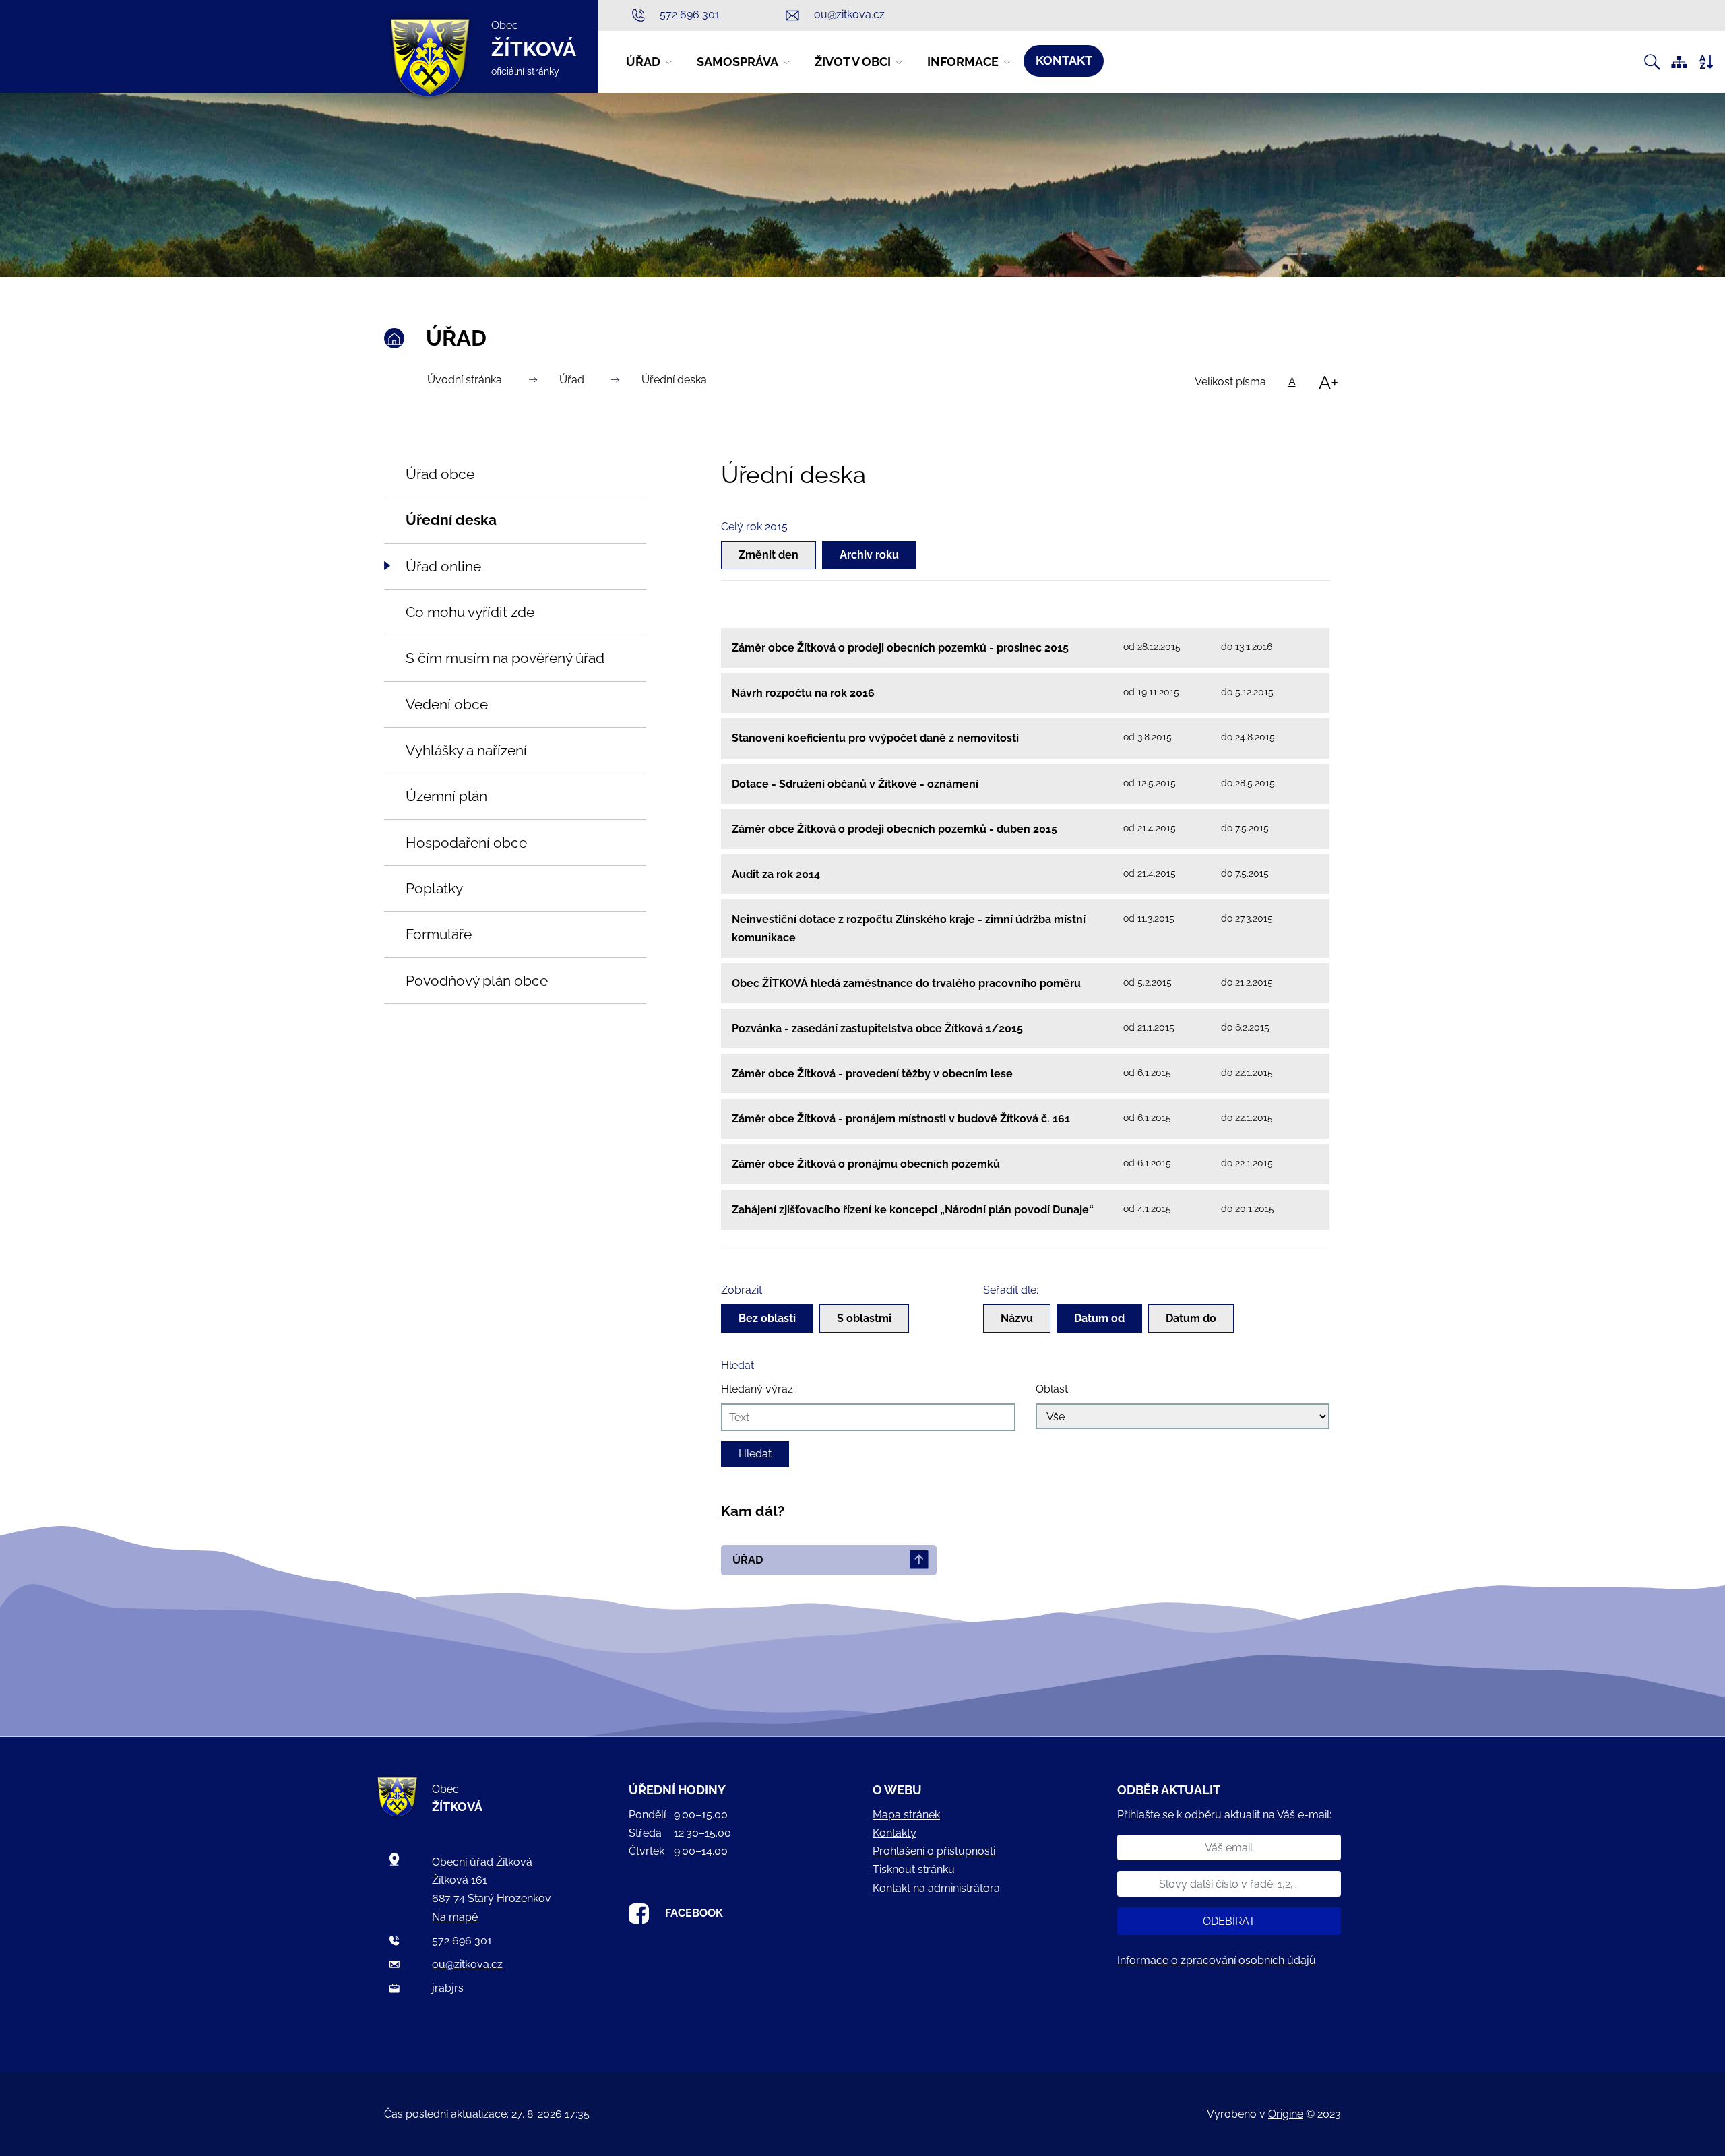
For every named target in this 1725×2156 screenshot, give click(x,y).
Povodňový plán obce (477, 981)
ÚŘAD (748, 1560)
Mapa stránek (906, 1815)
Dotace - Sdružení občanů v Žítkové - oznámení (855, 784)
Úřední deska (674, 380)
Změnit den (769, 555)
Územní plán (446, 796)
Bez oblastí (767, 1318)
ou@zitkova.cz (467, 1964)
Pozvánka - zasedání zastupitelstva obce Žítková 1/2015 (877, 1028)
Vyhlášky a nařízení (466, 750)
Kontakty (895, 1833)
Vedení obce (447, 704)
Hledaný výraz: (758, 1389)
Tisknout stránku (914, 1869)
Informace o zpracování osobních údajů (1217, 1960)
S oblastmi (864, 1318)
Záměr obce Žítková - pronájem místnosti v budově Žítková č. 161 (901, 1119)
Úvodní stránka (465, 380)
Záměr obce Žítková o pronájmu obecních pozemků (866, 1164)
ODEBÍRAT (1229, 1921)
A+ (1328, 382)
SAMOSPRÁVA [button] (738, 62)
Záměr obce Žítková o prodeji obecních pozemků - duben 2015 (895, 829)
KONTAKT (1064, 60)
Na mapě (455, 1917)
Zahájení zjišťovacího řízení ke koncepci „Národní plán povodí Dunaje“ (913, 1210)
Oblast (1052, 1389)
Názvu (1017, 1318)
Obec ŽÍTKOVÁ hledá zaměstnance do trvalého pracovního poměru (906, 983)
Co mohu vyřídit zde (470, 612)
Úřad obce (440, 474)
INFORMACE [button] (963, 62)
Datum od (1099, 1318)
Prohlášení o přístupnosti (934, 1851)
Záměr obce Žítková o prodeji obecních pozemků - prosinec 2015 (900, 648)
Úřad (572, 380)
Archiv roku (869, 555)
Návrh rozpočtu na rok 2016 (803, 693)
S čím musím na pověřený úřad (505, 658)
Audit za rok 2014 (776, 874)
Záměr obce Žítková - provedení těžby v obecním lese (872, 1074)
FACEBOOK (694, 1913)
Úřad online (443, 566)
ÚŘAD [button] (643, 62)
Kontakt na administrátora (936, 1888)
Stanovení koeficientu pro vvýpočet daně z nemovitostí (875, 738)
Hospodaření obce (466, 843)
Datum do (1191, 1318)
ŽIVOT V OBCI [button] (853, 62)
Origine (1286, 2114)
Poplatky (434, 888)
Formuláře (439, 934)
